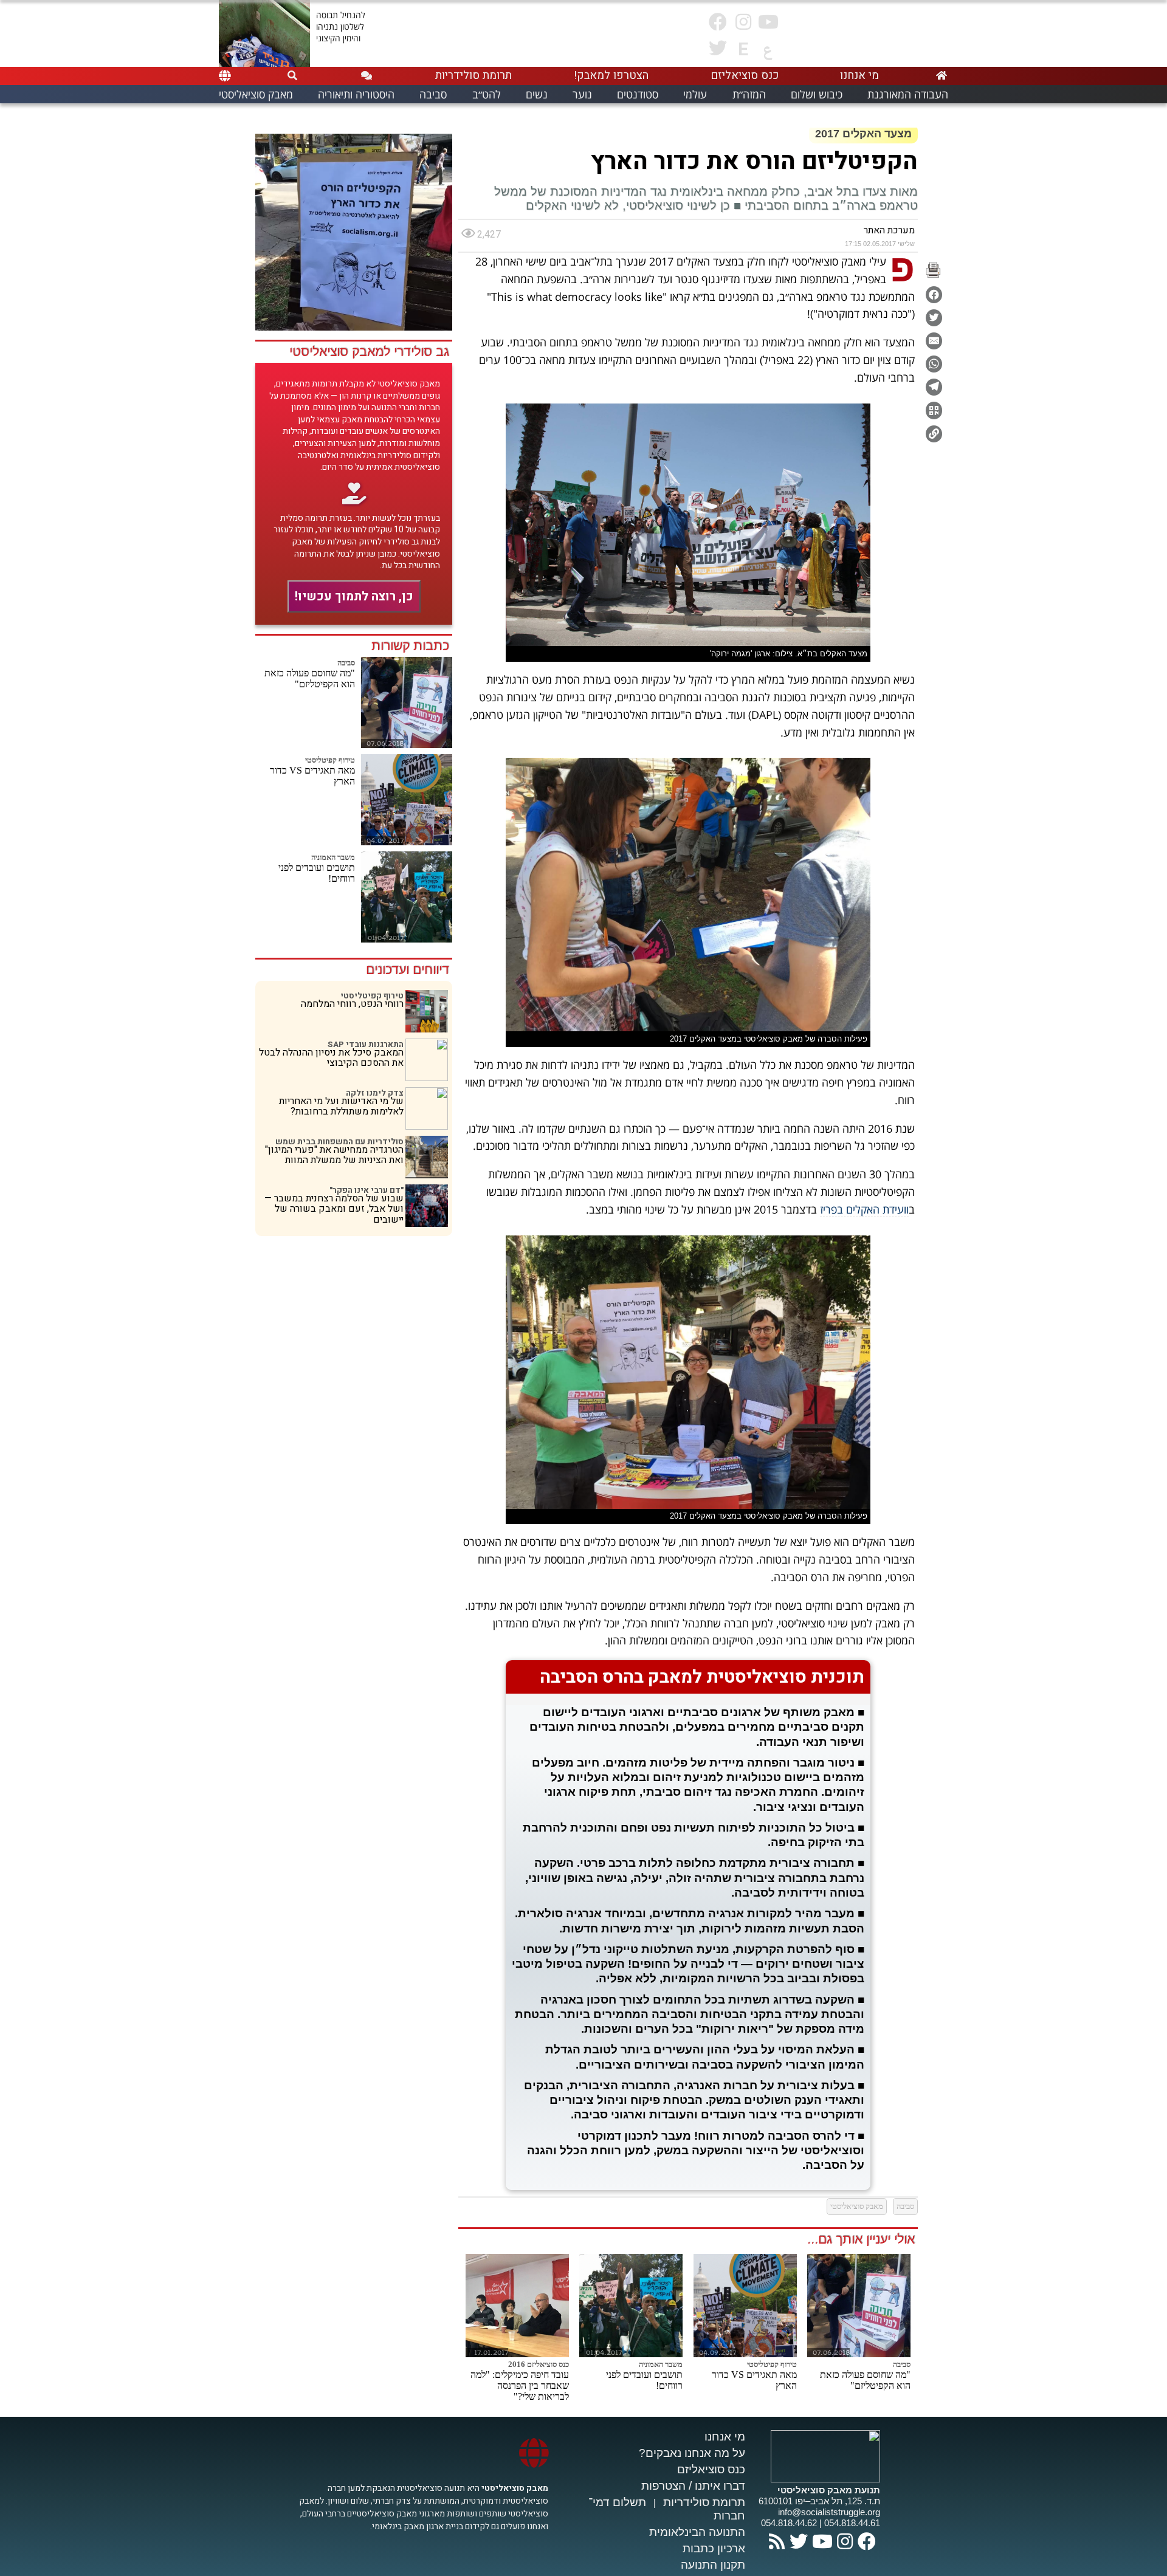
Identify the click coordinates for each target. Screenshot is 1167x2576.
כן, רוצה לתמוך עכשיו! (354, 596)
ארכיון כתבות (714, 2548)
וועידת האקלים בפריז (864, 1209)
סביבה (346, 663)
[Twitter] (934, 318)
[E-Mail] (934, 341)
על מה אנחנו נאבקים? (692, 2453)
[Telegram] (934, 387)
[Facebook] (934, 295)
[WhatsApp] (934, 364)
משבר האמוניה (333, 857)
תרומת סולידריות (704, 2502)
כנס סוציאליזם (711, 2469)
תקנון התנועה (713, 2565)
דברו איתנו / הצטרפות (693, 2486)
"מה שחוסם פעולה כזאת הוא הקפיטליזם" (310, 678)
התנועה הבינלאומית (697, 2532)
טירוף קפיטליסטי (330, 760)
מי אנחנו (725, 2437)
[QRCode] (934, 410)
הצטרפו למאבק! (611, 75)
